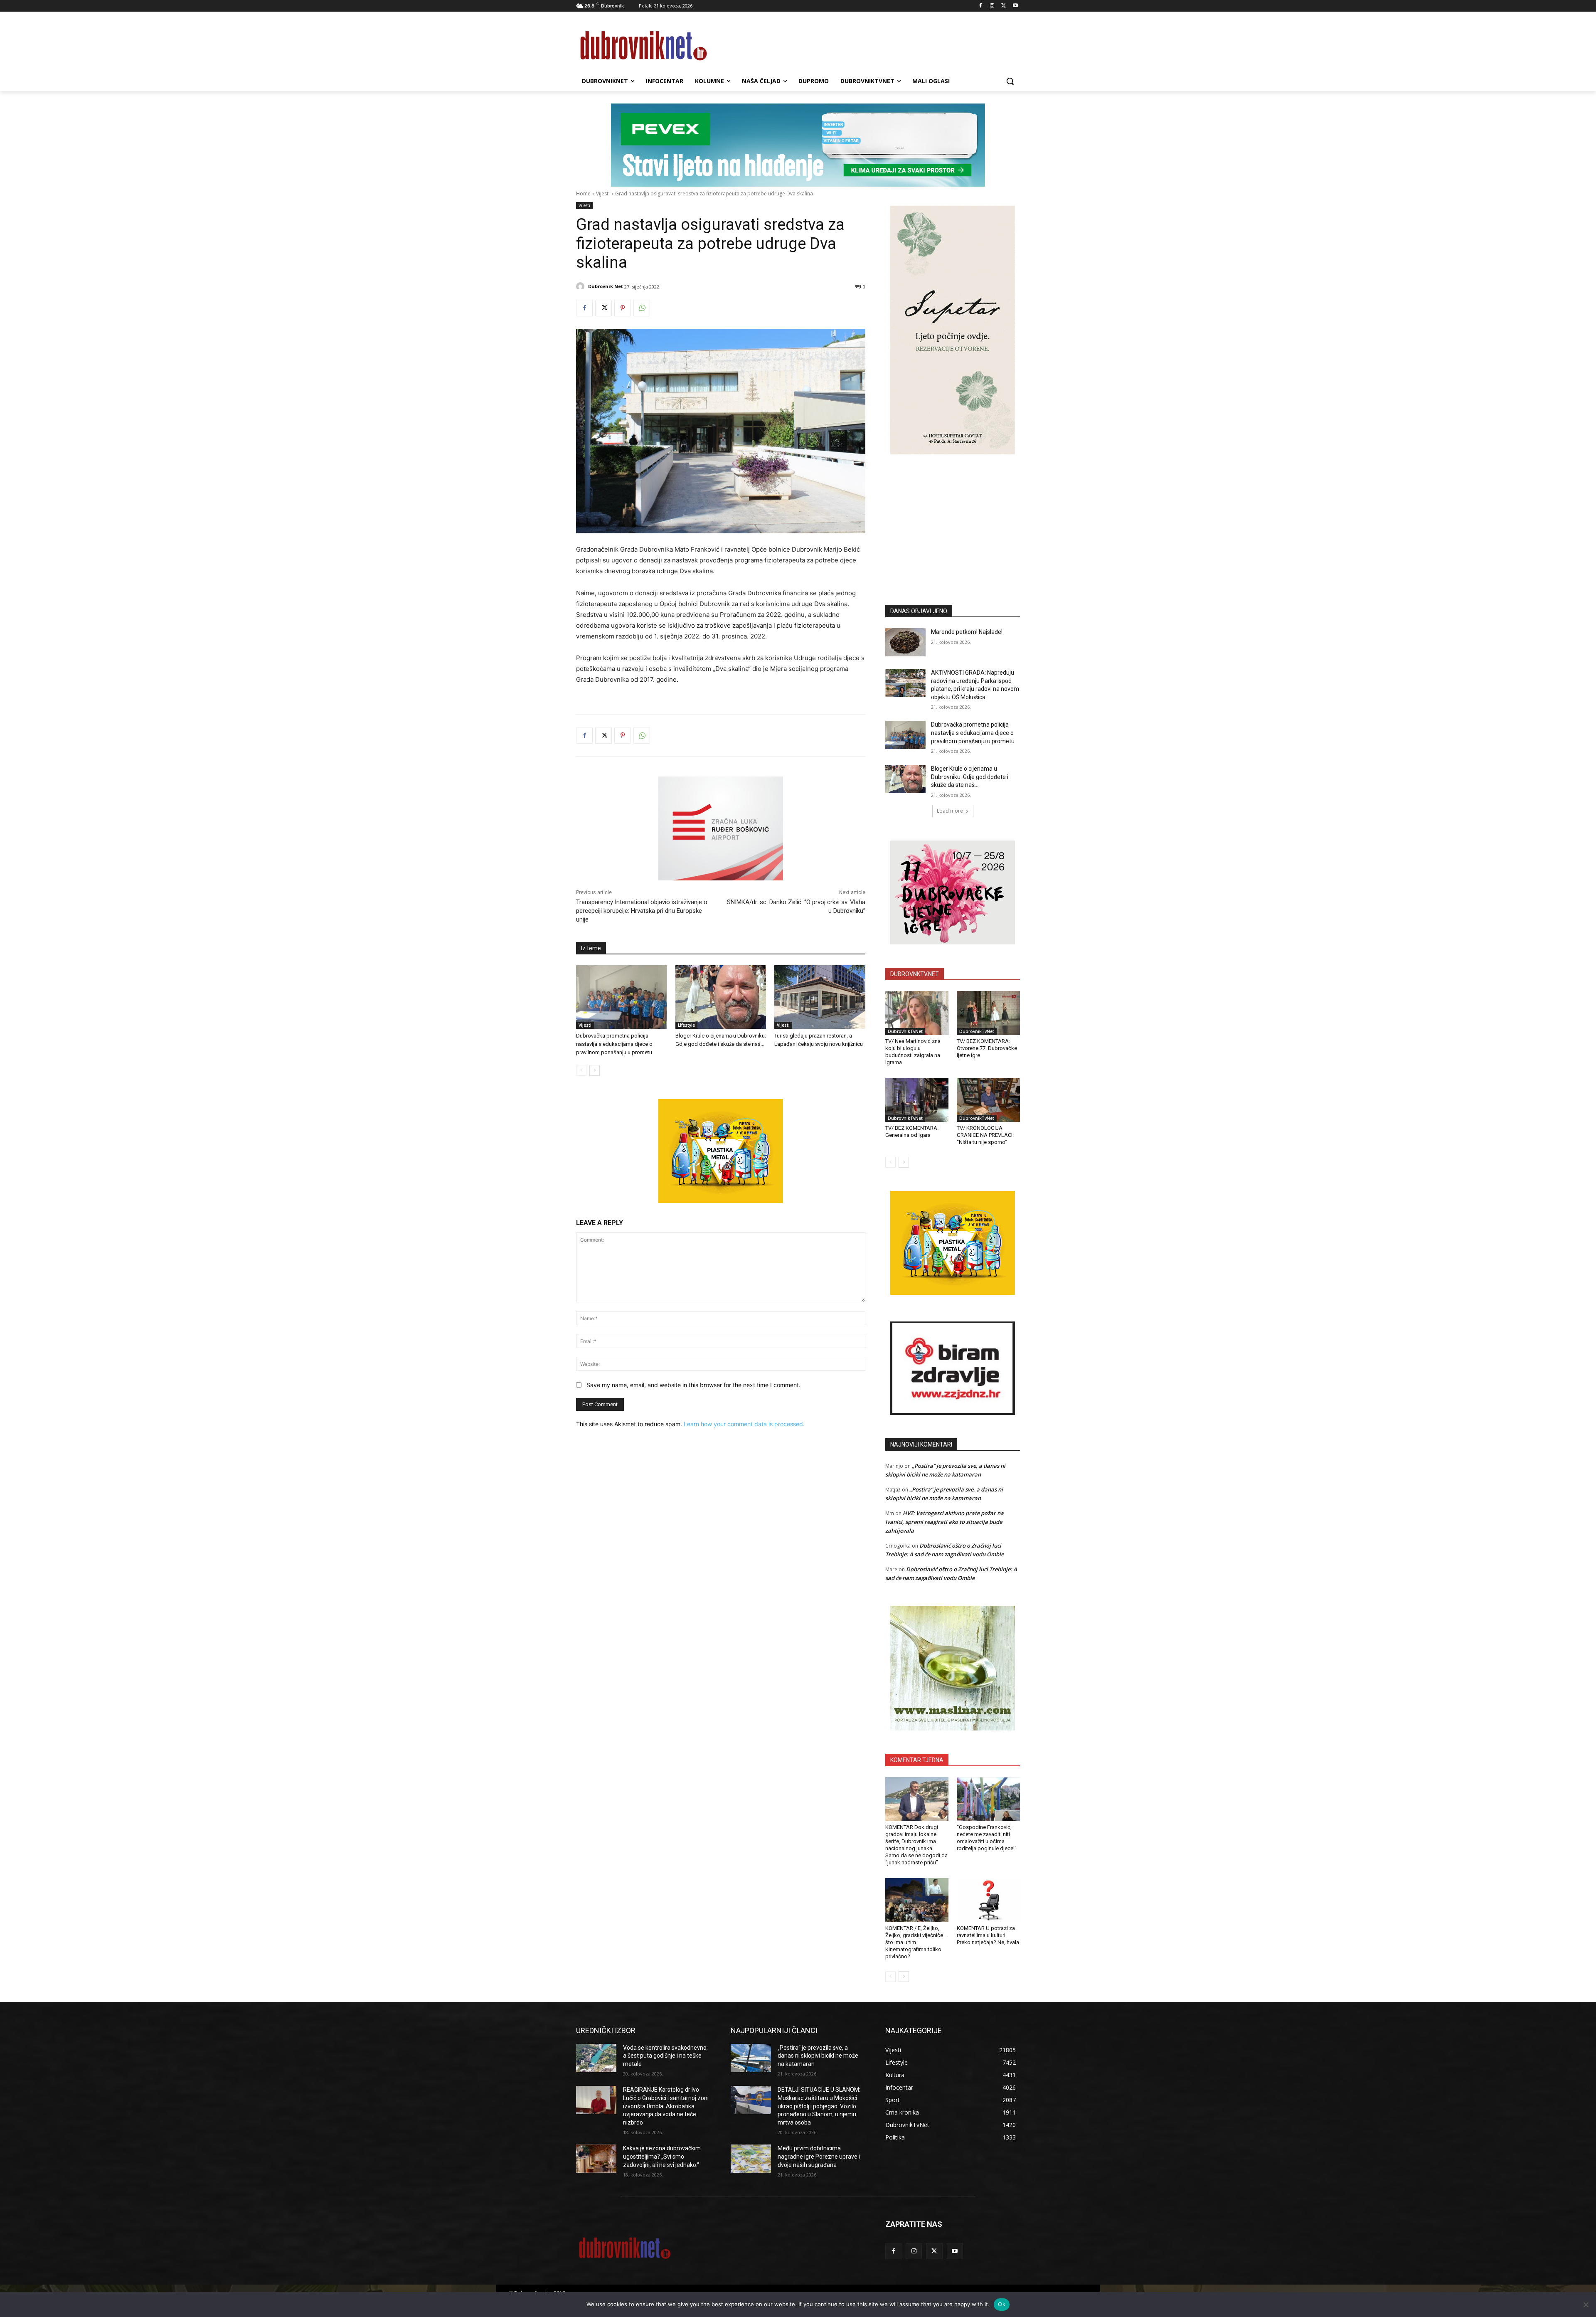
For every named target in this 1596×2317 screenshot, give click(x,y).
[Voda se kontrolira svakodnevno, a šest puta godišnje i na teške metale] (596, 2058)
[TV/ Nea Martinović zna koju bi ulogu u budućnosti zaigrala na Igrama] (917, 1013)
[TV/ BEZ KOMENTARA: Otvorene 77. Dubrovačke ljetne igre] (988, 1013)
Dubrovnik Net (606, 286)
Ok (1002, 2304)
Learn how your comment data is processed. (744, 1424)
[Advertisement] (953, 517)
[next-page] (595, 1070)
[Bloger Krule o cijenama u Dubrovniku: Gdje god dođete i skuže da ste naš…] (721, 997)
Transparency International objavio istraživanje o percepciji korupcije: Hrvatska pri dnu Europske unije (642, 911)
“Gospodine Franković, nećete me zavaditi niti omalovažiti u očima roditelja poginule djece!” (987, 1838)
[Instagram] (992, 6)
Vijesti (603, 193)
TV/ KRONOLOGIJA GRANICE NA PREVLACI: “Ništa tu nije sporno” (985, 1135)
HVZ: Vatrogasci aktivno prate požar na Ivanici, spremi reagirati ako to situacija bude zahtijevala (945, 1522)
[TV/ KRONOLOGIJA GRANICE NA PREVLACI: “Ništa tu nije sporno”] (988, 1100)
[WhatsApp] (642, 308)
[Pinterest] (623, 308)
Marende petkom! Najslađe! (967, 632)
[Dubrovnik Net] (581, 286)
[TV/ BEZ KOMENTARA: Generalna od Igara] (917, 1100)
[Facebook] (981, 6)
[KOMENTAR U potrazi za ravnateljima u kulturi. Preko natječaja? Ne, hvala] (988, 1900)
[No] (1586, 2305)
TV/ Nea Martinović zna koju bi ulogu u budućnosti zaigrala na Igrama (913, 1052)
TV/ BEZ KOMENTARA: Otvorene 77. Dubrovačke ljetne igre (987, 1048)
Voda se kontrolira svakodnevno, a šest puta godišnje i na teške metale (665, 2056)
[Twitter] (1004, 6)
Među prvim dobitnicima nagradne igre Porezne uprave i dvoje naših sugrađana (819, 2156)
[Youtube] (1015, 6)
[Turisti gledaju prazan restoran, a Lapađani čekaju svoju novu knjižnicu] (820, 997)
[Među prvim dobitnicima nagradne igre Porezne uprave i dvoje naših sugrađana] (751, 2159)
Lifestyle (686, 1025)
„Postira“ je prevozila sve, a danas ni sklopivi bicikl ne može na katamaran (818, 2056)
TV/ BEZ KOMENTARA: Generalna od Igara (912, 1131)
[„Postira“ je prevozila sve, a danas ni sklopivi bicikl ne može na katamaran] (751, 2058)
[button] (1010, 81)
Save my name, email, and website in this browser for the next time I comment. (693, 1385)
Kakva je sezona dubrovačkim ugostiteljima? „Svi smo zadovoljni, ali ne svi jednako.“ (662, 2156)
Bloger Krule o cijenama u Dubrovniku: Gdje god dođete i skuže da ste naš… (970, 777)
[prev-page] (581, 1070)
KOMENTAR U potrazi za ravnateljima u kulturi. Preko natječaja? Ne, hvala (988, 1935)
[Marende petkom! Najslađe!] (905, 642)
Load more (950, 811)
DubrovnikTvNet (905, 1031)
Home (583, 193)
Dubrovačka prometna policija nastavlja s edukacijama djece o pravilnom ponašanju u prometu (614, 1044)
